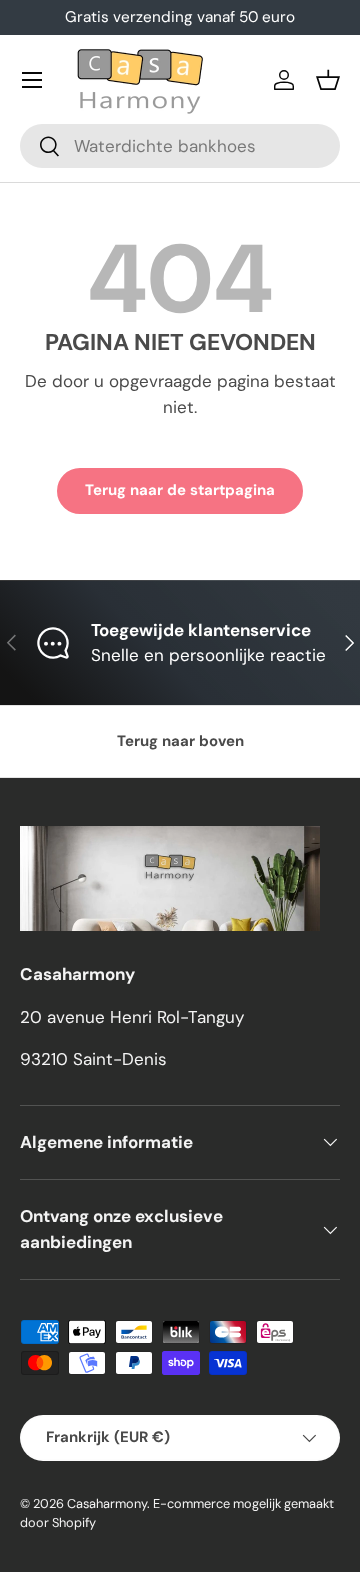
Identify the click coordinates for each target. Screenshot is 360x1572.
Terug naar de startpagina (180, 490)
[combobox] (180, 146)
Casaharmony (107, 1503)
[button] (328, 80)
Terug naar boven (180, 741)
